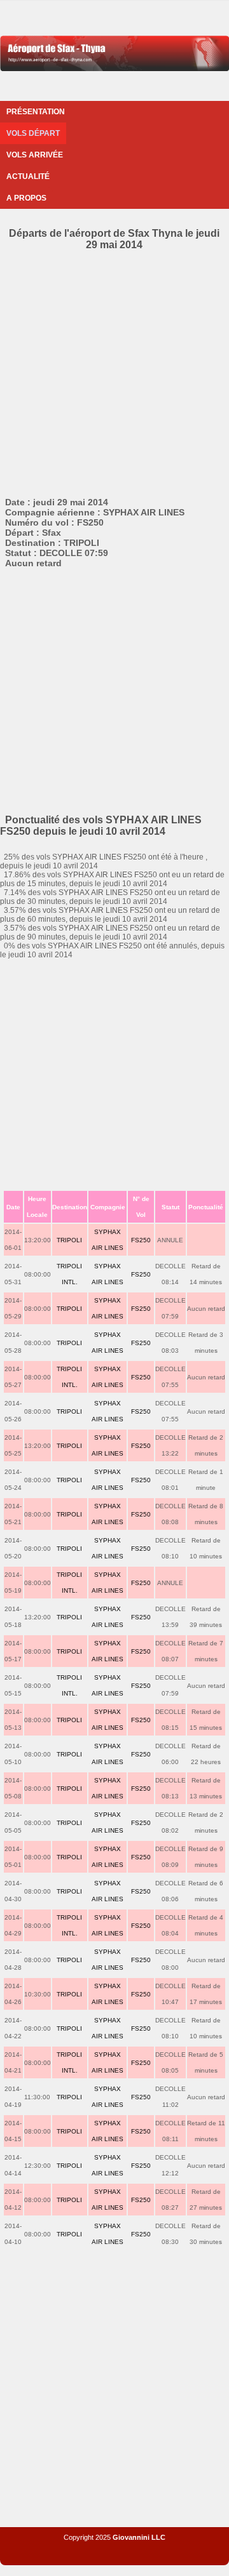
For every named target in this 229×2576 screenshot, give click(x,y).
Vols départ (33, 133)
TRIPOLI (69, 1240)
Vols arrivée (35, 155)
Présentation (36, 112)
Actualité (28, 176)
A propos (26, 198)
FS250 (141, 1240)
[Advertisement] (114, 371)
